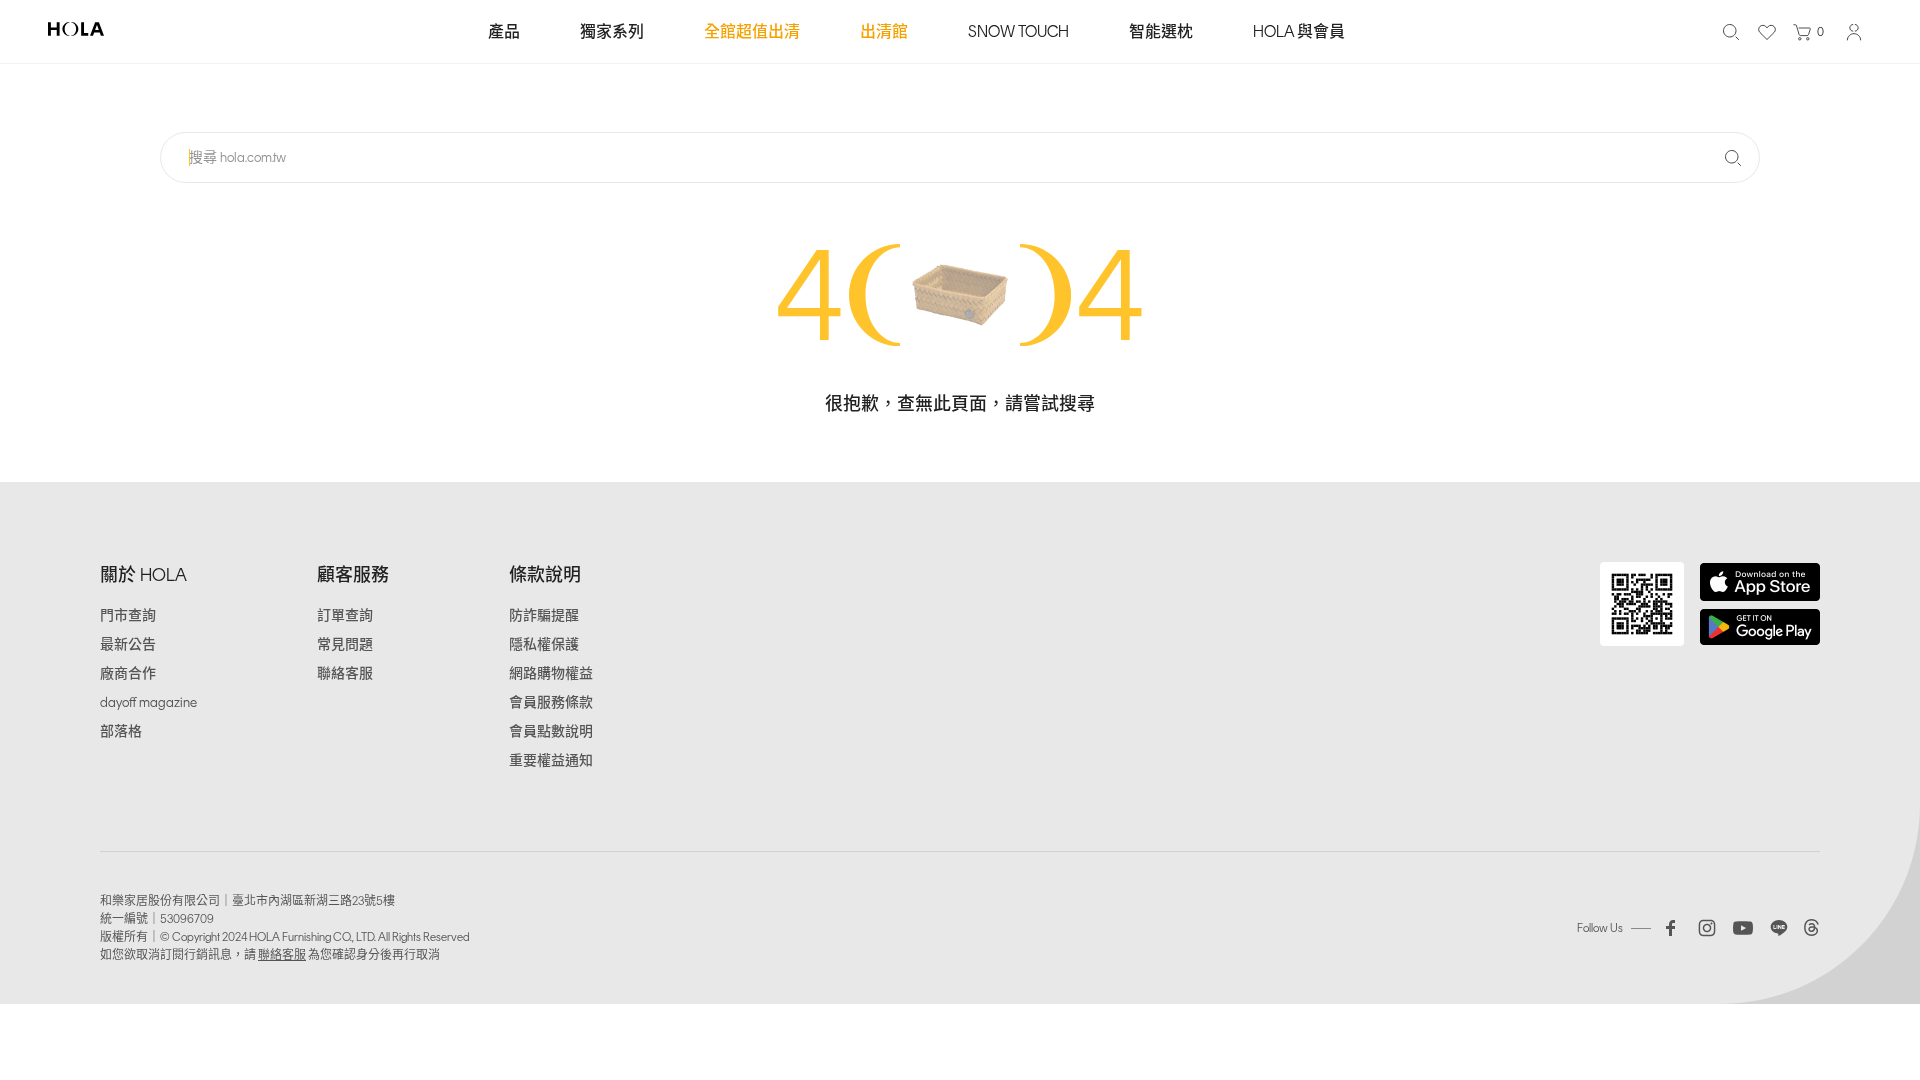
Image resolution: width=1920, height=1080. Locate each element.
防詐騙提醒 (544, 615)
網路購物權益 (551, 673)
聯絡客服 (345, 673)
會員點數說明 (551, 731)
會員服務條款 (551, 702)
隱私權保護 (544, 644)
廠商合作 (128, 673)
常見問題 (345, 644)
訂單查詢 (345, 615)
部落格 (121, 731)
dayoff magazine (148, 702)
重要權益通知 (551, 760)
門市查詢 (128, 615)
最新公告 (128, 644)
